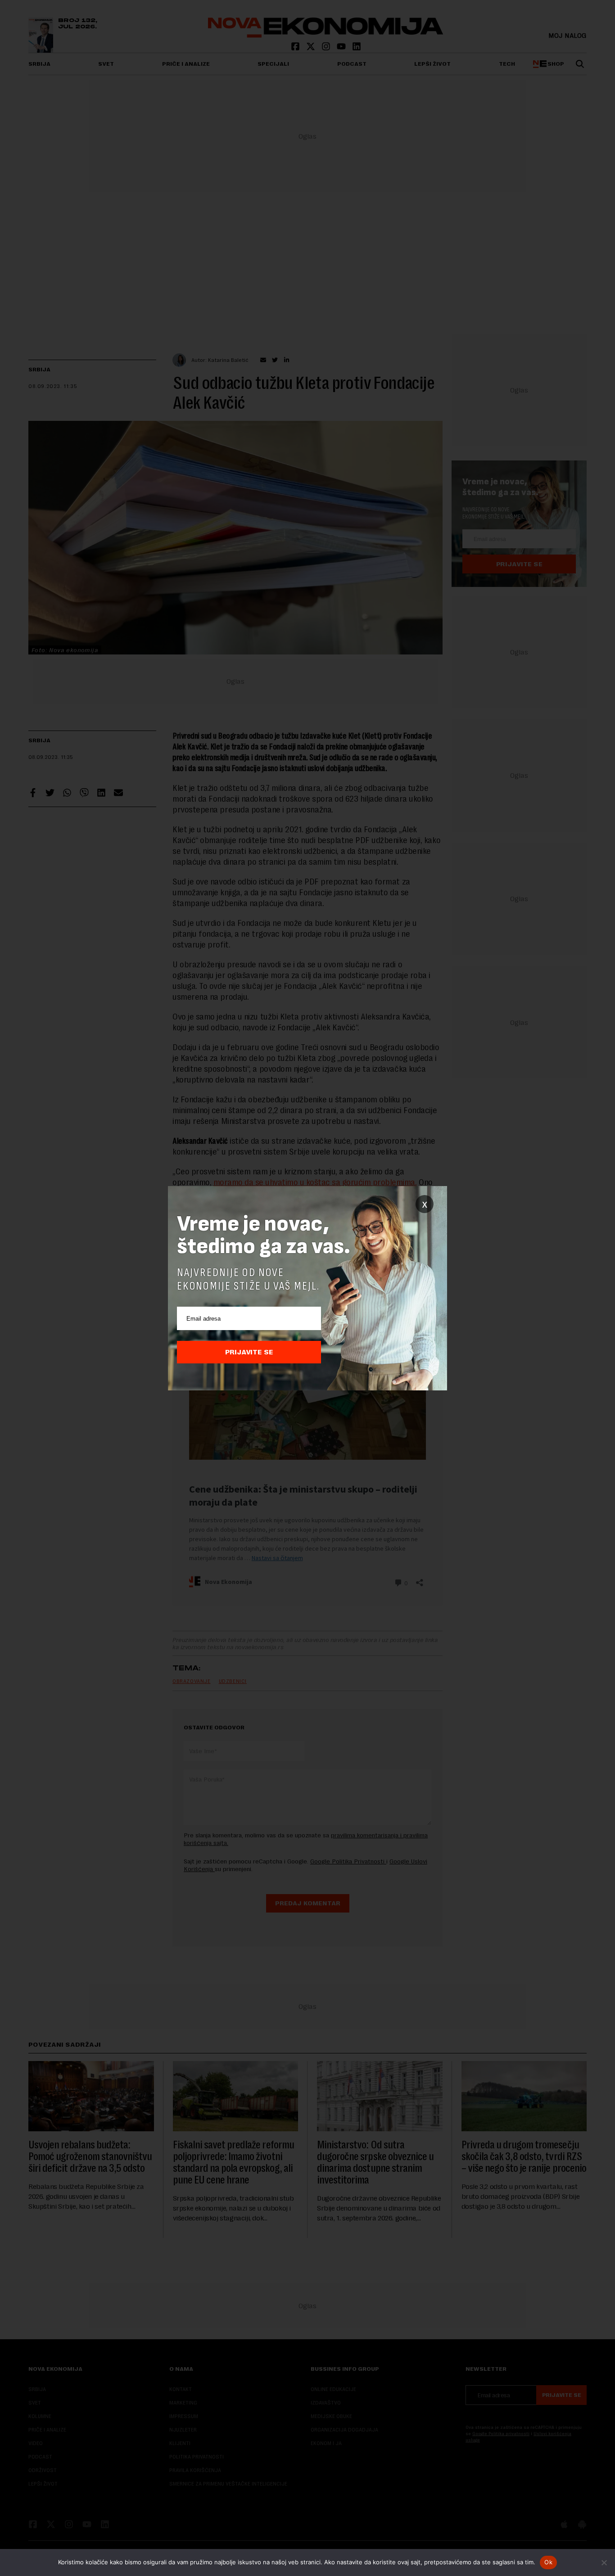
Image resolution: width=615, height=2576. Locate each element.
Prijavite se (249, 1352)
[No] (604, 2562)
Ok (548, 2562)
